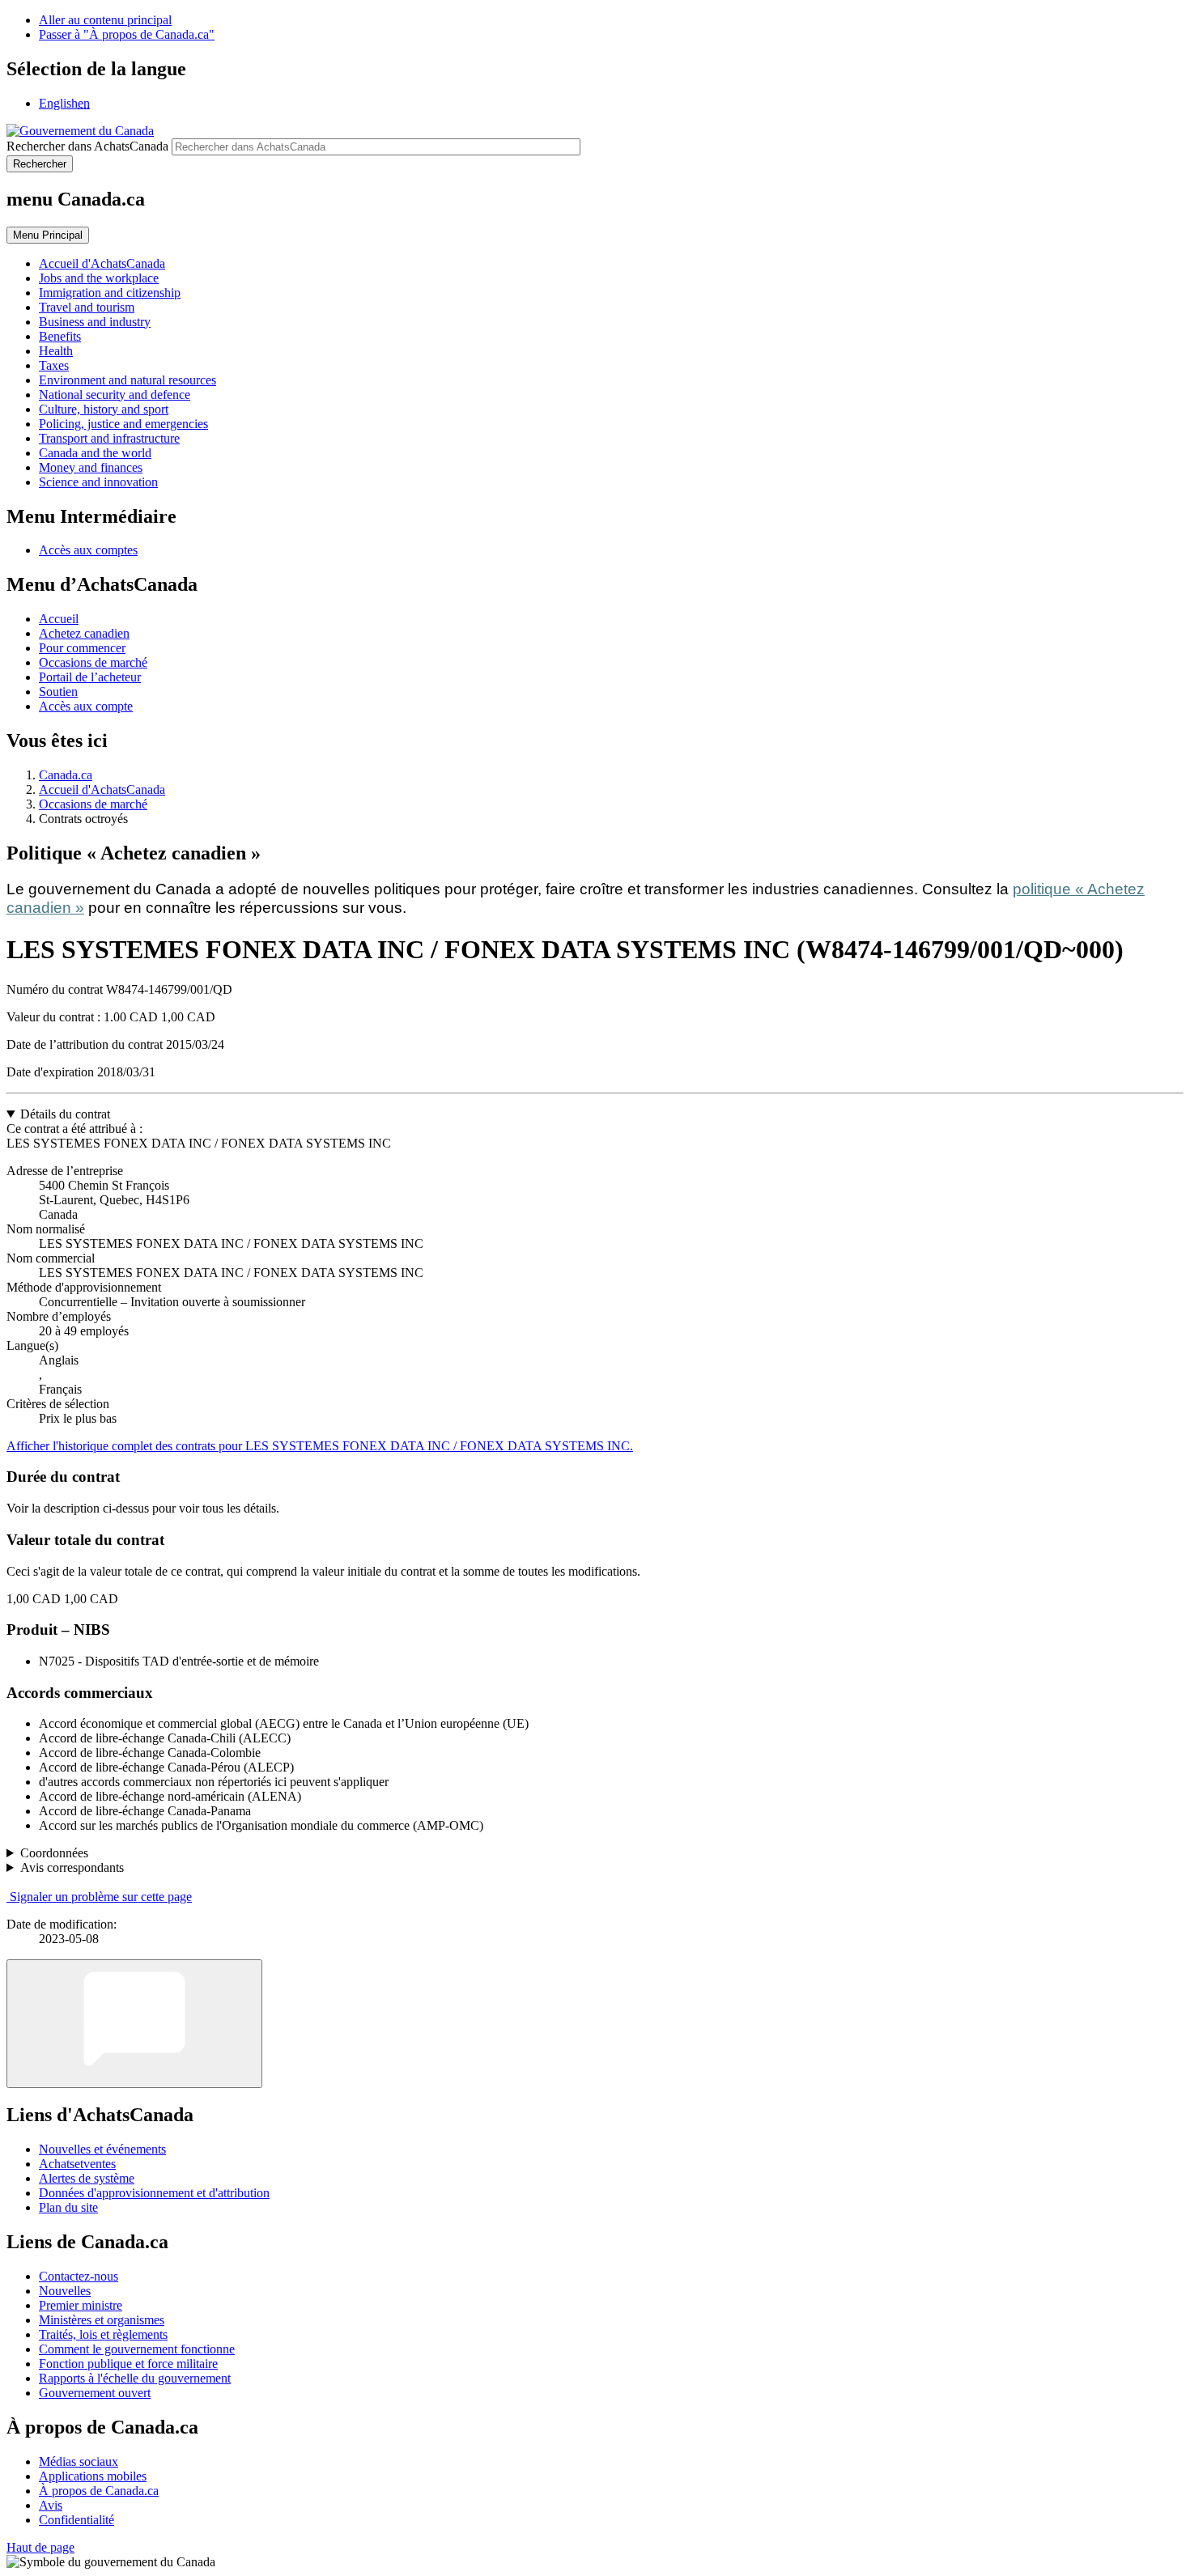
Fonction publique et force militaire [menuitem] (128, 2364)
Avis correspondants (72, 1867)
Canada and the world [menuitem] (95, 453)
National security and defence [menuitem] (115, 395)
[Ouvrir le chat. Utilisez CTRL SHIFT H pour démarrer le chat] (134, 2024)
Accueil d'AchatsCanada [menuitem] (102, 263)
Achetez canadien (84, 633)
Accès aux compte (86, 706)
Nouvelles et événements (102, 2149)
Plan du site (68, 2207)
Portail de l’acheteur (90, 677)
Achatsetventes (77, 2164)
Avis (51, 2505)
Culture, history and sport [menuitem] (104, 409)
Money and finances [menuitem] (91, 467)
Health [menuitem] (56, 351)
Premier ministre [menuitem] (81, 2305)
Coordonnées (54, 1853)
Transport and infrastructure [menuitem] (109, 438)
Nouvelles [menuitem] (65, 2291)
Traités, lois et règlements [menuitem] (103, 2334)
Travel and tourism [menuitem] (87, 307)
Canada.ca (66, 775)
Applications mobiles (93, 2476)
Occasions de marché (93, 662)
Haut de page (40, 2547)
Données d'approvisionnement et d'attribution (154, 2193)
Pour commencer (82, 648)
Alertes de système (87, 2178)
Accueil (59, 619)
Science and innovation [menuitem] (98, 482)
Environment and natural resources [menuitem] (127, 380)
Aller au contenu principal (105, 20)
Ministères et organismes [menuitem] (102, 2320)
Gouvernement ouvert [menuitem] (95, 2393)
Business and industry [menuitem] (95, 322)
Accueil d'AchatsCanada (102, 789)
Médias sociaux (79, 2461)
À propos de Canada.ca (99, 2491)
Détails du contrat (65, 1114)
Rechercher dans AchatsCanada (87, 146)
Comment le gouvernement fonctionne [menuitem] (137, 2349)
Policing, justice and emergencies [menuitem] (123, 424)
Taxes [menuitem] (54, 365)
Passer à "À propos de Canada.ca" (127, 34)
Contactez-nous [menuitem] (79, 2276)
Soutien (58, 692)
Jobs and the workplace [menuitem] (99, 278)
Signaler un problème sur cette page (101, 1897)
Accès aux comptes (88, 550)
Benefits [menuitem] (60, 336)
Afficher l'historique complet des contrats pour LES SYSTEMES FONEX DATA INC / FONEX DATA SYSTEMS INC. (320, 1446)
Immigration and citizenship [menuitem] (110, 293)
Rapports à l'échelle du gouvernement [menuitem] (135, 2378)
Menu (48, 235)
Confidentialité (76, 2520)
